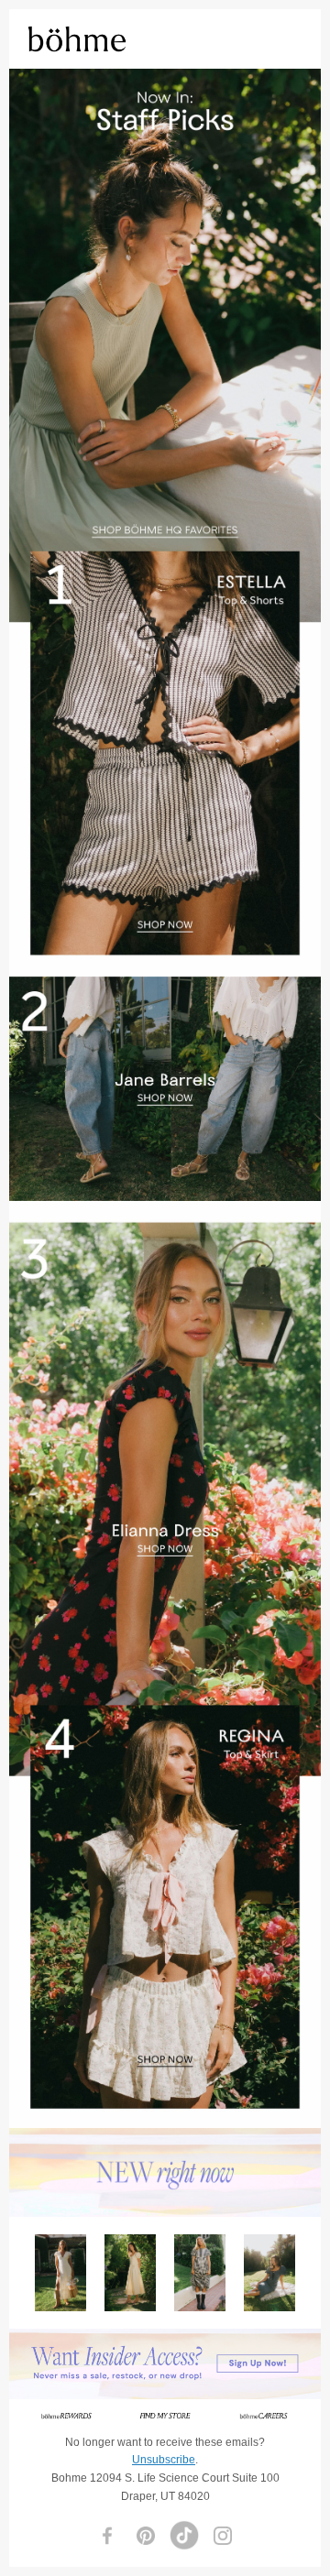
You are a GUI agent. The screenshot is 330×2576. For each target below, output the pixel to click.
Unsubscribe (164, 2460)
